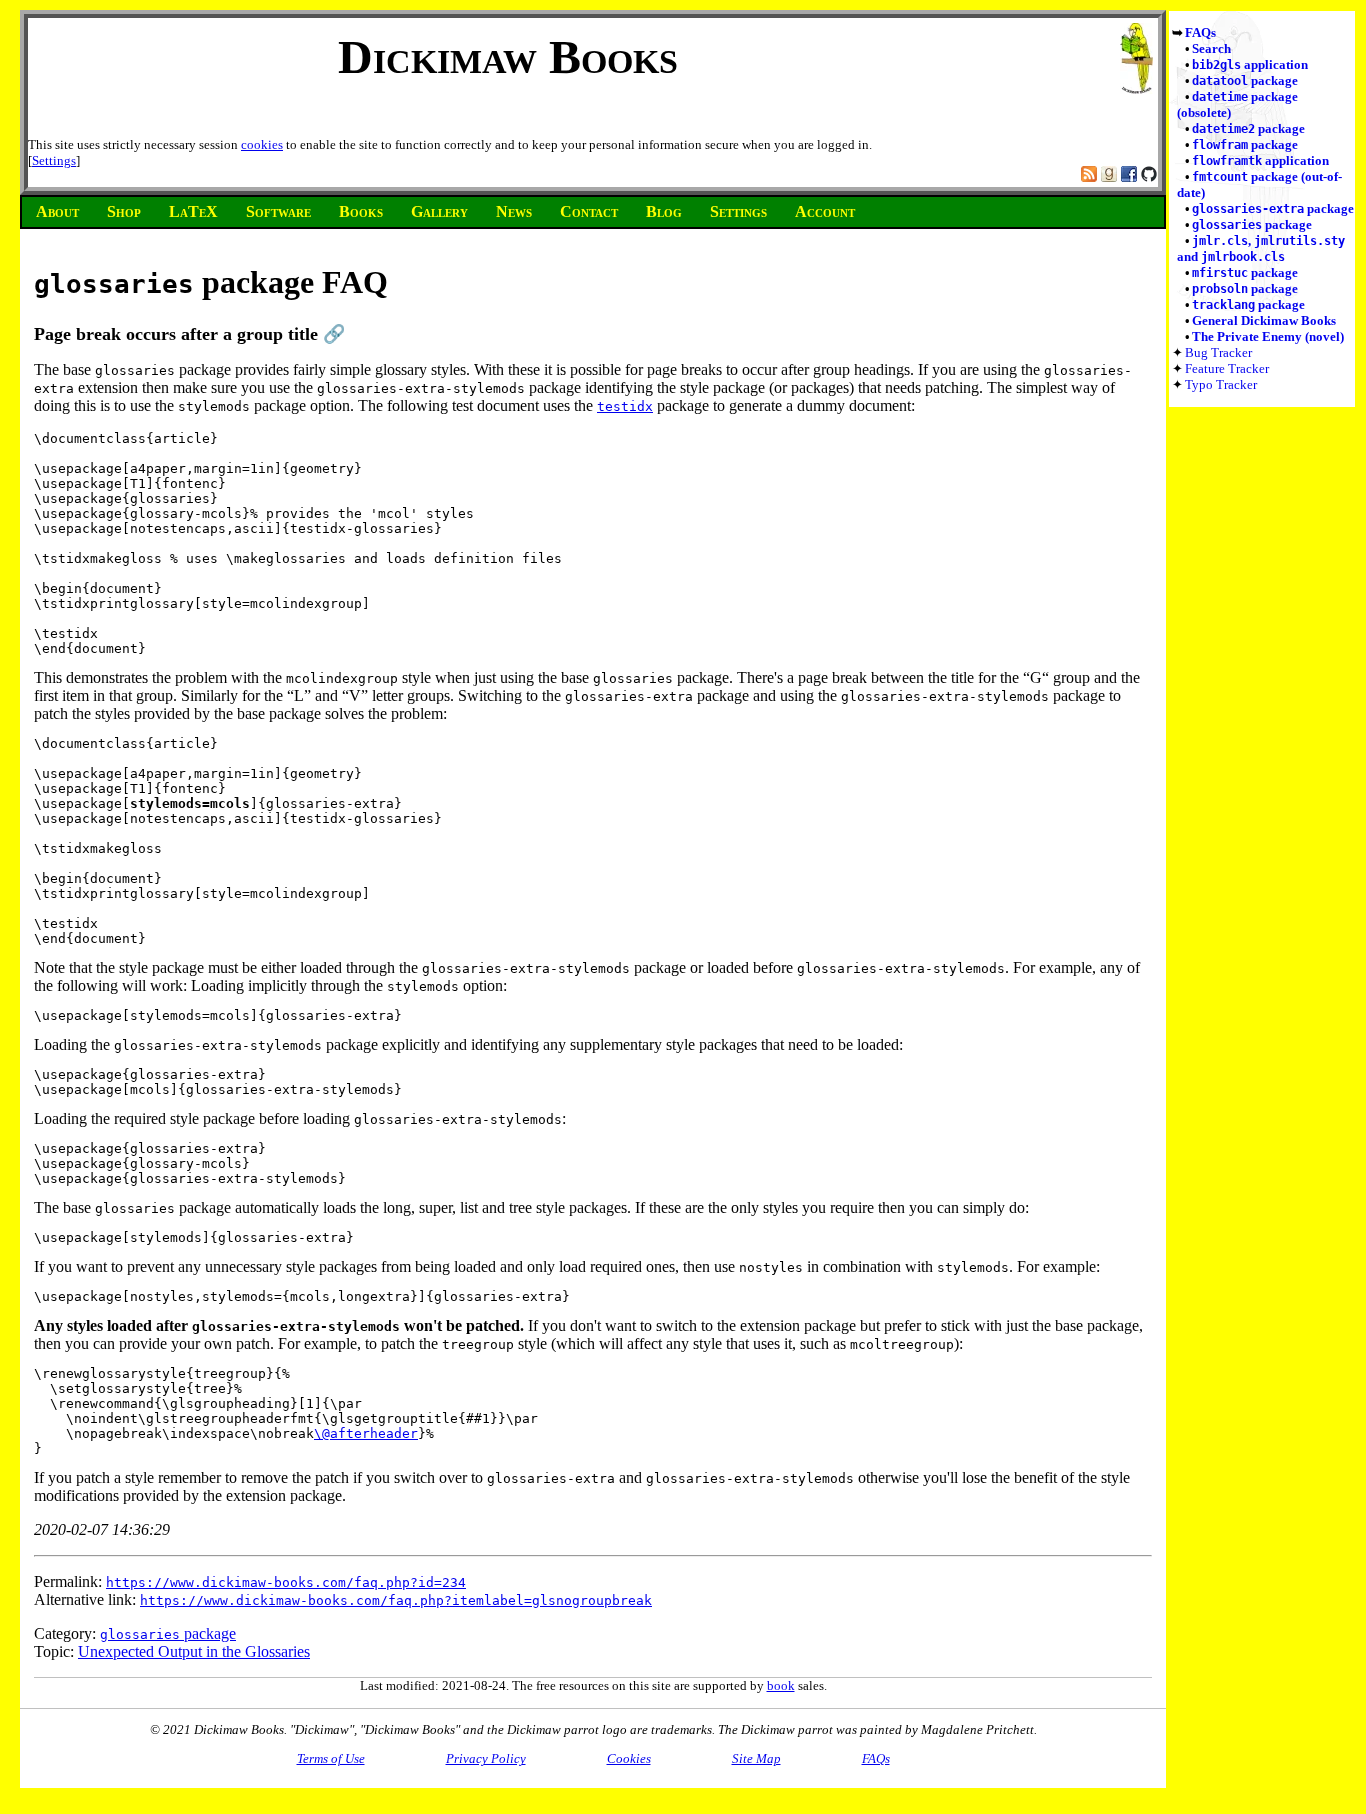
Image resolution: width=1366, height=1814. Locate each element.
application (1250, 64)
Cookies (629, 1758)
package (1245, 80)
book (781, 1685)
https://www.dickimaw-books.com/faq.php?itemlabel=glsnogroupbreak (396, 1600)
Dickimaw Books (508, 56)
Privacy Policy (486, 1758)
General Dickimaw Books (1264, 320)
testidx (625, 406)
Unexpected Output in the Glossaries (194, 1651)
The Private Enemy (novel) (1268, 336)
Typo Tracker (1221, 384)
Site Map (756, 1758)
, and (1261, 248)
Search (1211, 48)
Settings (54, 160)
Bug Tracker (1218, 352)
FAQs (1200, 32)
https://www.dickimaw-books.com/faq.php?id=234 (286, 1582)
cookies (262, 144)
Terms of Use (331, 1758)
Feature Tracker (1227, 368)
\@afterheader (366, 1433)
